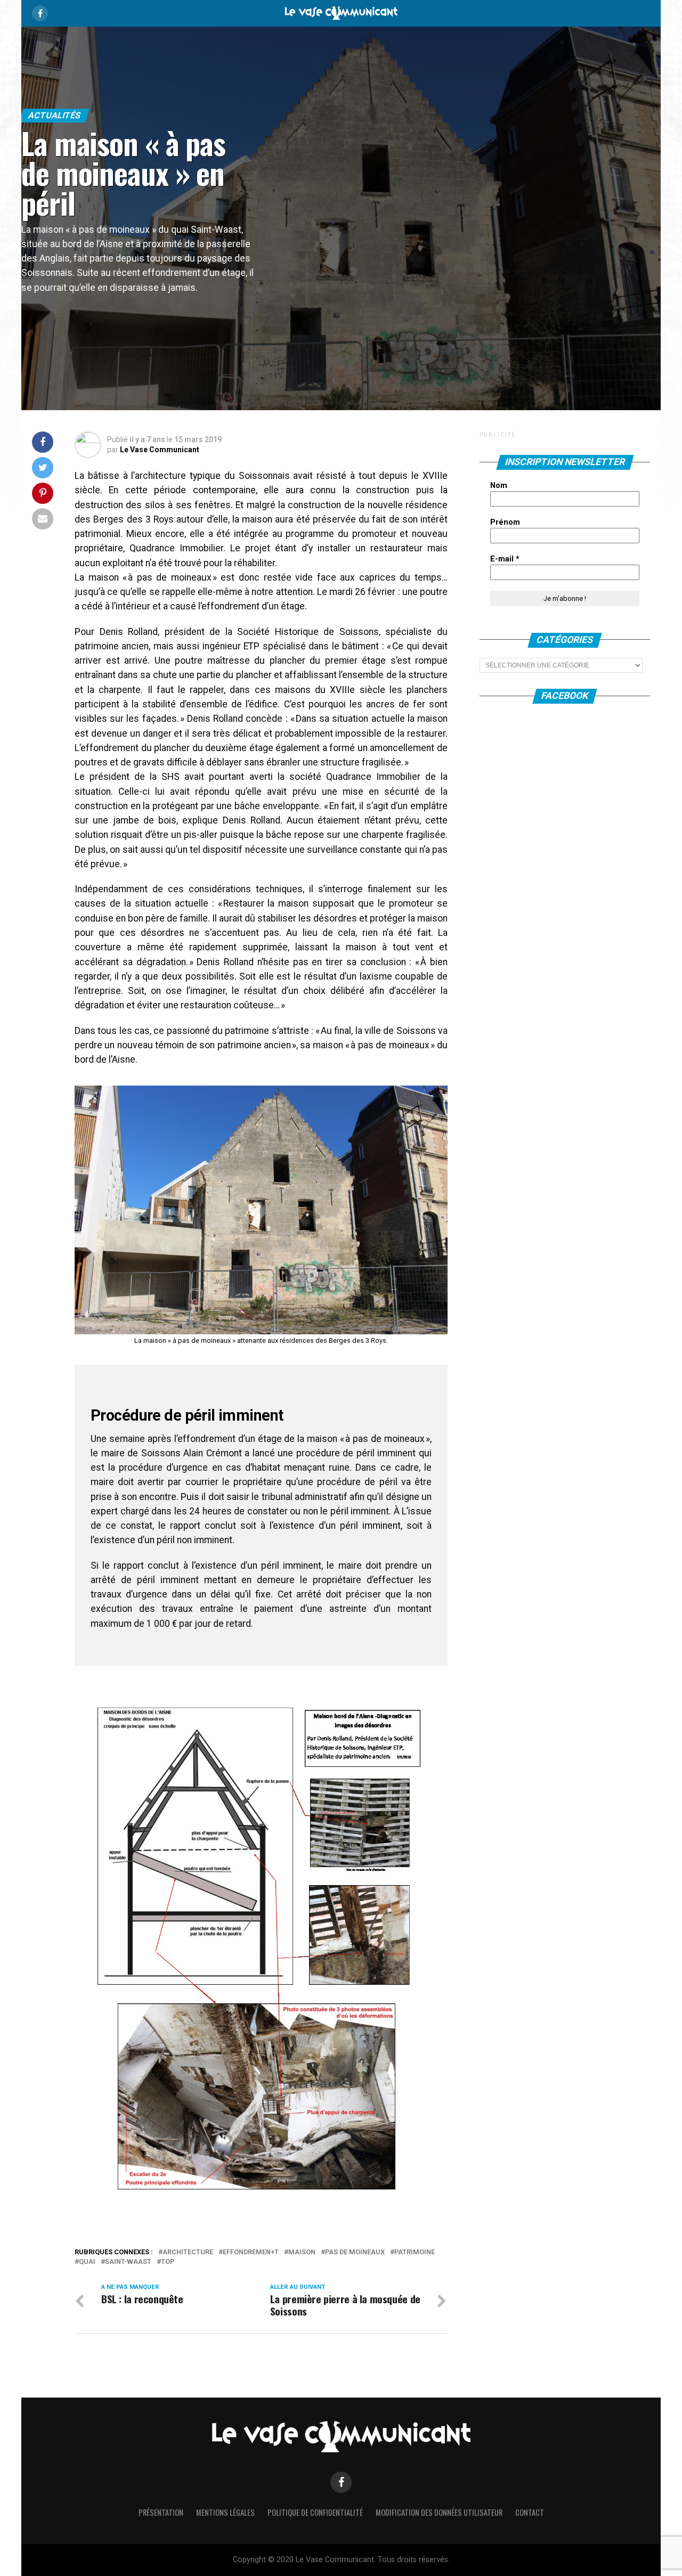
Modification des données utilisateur (439, 2512)
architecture (188, 2252)
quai (87, 2262)
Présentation (161, 2512)
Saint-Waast (128, 2262)
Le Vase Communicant (160, 450)
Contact (530, 2512)
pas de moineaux (355, 2252)
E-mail (505, 559)
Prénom (505, 522)
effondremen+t (251, 2252)
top (168, 2262)
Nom (499, 486)
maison (302, 2252)
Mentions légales (225, 2512)
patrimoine (415, 2252)
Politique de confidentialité (315, 2512)
